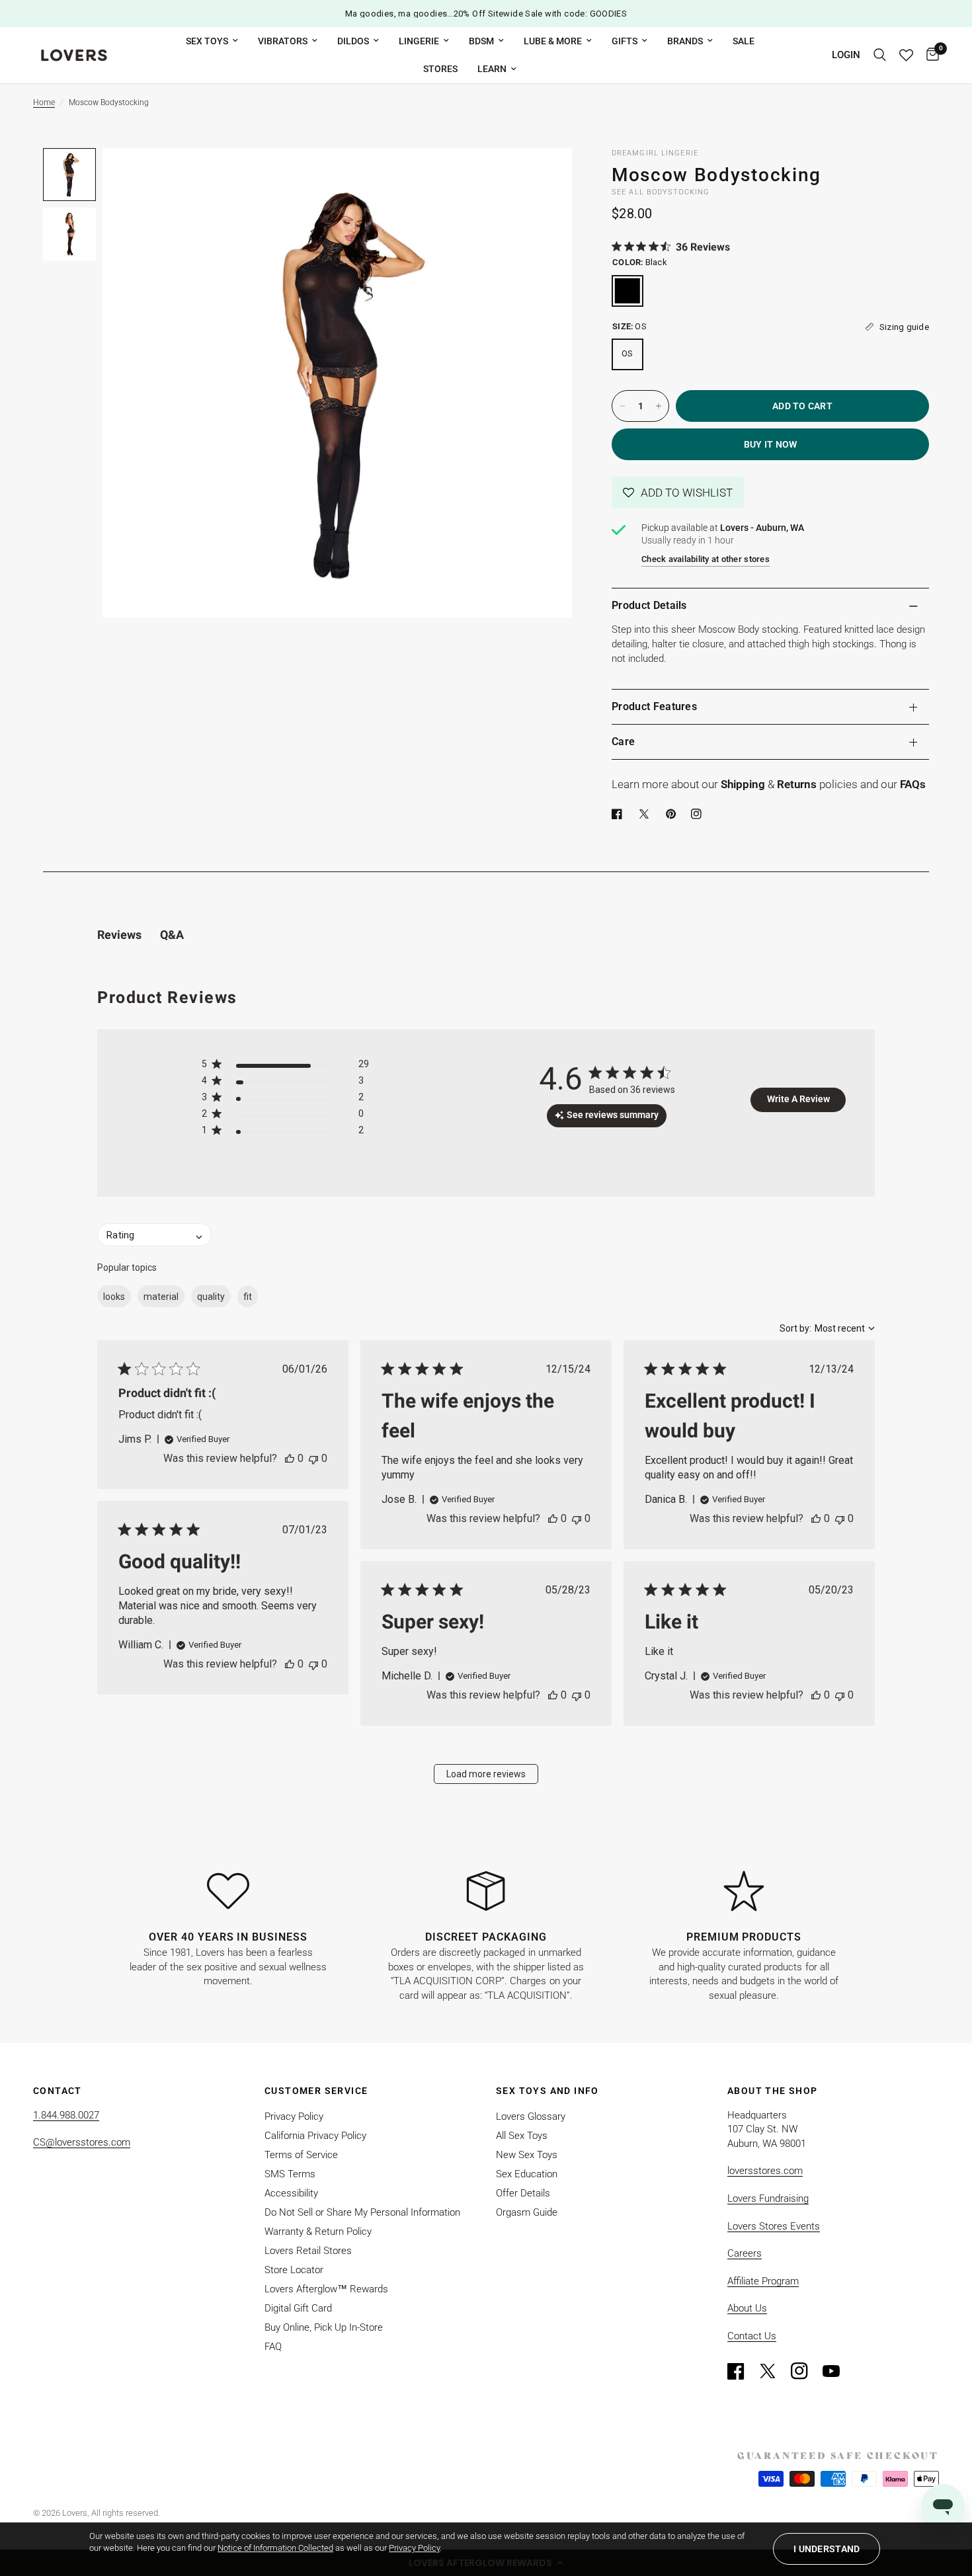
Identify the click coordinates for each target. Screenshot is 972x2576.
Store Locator (294, 2270)
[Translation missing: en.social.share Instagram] (699, 814)
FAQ (273, 2347)
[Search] (880, 55)
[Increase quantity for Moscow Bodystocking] (659, 406)
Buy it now (771, 444)
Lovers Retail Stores (308, 2251)
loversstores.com (765, 2171)
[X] (647, 814)
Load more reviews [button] (486, 1774)
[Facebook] (620, 814)
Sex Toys (207, 41)
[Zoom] (544, 176)
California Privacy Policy (315, 2136)
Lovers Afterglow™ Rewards (326, 2289)
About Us (747, 2308)
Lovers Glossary (531, 2116)
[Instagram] (805, 2371)
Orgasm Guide (527, 2212)
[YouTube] (837, 2371)
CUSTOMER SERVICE (316, 2091)
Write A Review (798, 1099)
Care (623, 742)
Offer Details (523, 2193)
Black (628, 291)
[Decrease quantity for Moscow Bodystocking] (622, 406)
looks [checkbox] (114, 1297)
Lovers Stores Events (774, 2226)
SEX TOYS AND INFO (547, 2091)
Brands (685, 41)
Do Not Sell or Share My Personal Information (362, 2212)
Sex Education (527, 2174)
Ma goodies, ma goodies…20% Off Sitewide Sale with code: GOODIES (486, 14)
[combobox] (827, 1328)
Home (44, 102)
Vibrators (283, 41)
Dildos (353, 41)
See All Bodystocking (661, 192)
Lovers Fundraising (768, 2198)
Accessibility (291, 2193)
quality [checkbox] (211, 1297)
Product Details (649, 605)
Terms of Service (301, 2155)
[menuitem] (212, 41)
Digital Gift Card (298, 2308)
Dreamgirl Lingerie (655, 153)
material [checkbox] (161, 1297)
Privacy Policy (294, 2116)
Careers (745, 2253)
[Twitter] (774, 2371)
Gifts (625, 41)
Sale (744, 41)
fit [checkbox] (248, 1297)
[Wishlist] (906, 55)
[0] (929, 55)
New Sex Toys (527, 2155)
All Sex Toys (522, 2136)
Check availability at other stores (706, 559)
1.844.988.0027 (66, 2115)
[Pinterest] (674, 814)
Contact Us (752, 2336)
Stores (440, 69)
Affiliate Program (763, 2281)
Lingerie (419, 41)
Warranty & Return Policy (318, 2232)
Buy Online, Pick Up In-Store (324, 2327)
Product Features (654, 706)
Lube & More (553, 41)
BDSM (481, 41)
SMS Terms (290, 2174)
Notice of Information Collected (275, 2548)
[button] (678, 493)
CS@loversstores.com (82, 2142)
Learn (492, 69)
